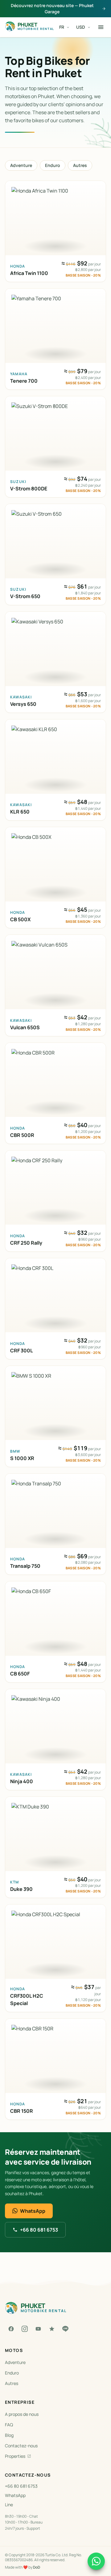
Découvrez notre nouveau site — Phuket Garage (52, 8)
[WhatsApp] (96, 2561)
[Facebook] (11, 2329)
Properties (15, 2456)
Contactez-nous (21, 2446)
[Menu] (101, 27)
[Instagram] (25, 2329)
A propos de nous (22, 2414)
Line (9, 2505)
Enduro (53, 165)
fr (62, 27)
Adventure (21, 165)
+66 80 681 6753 (39, 2230)
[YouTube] (38, 2329)
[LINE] (65, 2329)
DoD (37, 2567)
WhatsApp (33, 2211)
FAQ (9, 2425)
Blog (9, 2435)
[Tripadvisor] (52, 2329)
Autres (80, 165)
